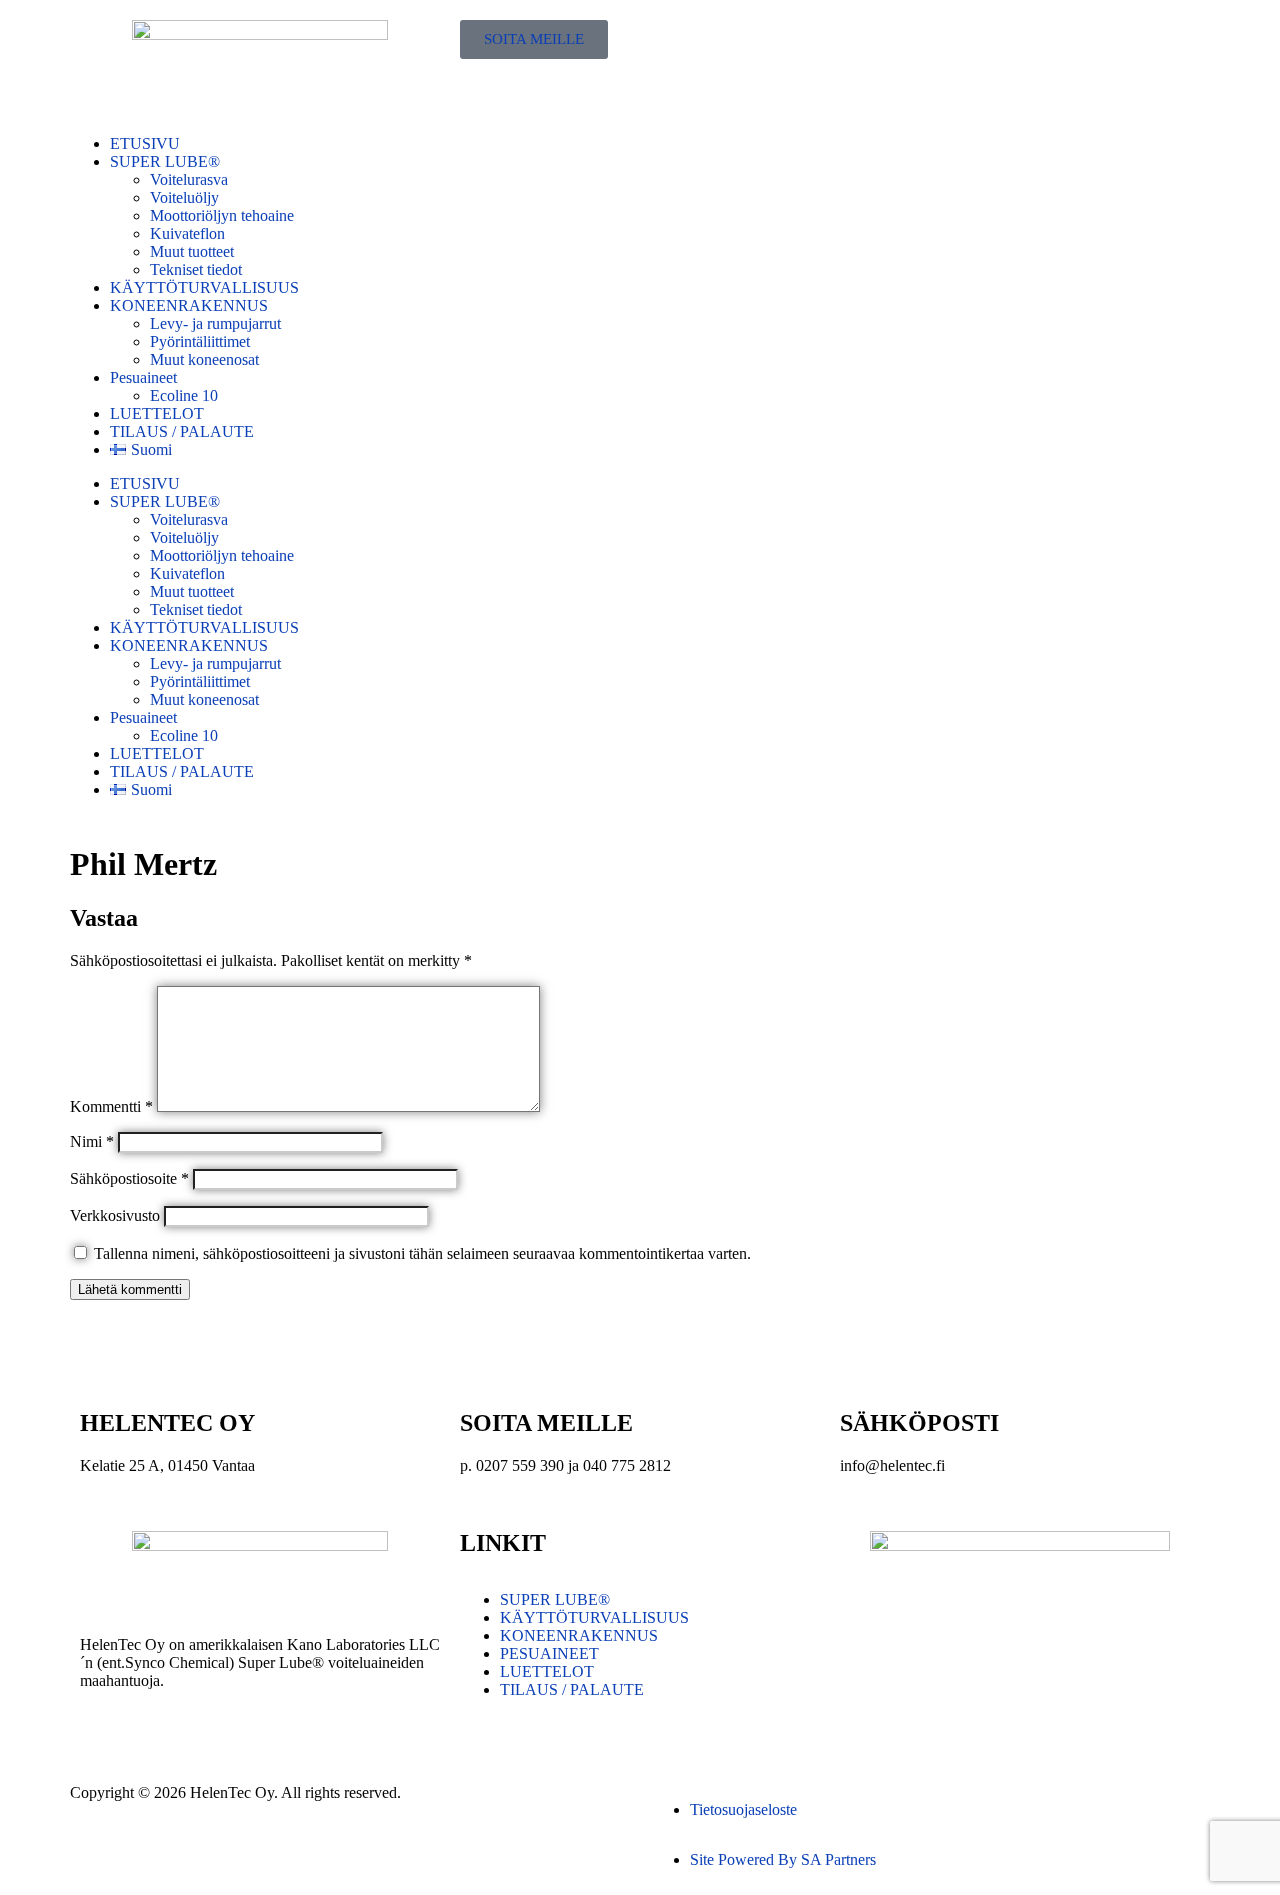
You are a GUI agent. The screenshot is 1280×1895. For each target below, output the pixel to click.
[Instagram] (973, 1726)
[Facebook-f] (865, 1726)
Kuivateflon (187, 233)
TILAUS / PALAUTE (182, 431)
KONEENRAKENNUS (189, 305)
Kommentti (111, 1106)
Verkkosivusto (115, 1215)
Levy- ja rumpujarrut (215, 323)
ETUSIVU (145, 143)
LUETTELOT (157, 413)
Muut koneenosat (204, 359)
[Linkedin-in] (919, 1726)
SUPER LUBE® (165, 161)
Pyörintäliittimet (200, 341)
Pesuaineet (143, 377)
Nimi (92, 1141)
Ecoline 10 (184, 395)
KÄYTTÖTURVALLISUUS (204, 287)
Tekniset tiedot (196, 269)
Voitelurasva (189, 179)
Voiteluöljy (184, 197)
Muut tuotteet (192, 251)
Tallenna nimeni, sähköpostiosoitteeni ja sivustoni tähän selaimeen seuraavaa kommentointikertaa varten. (422, 1253)
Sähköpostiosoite (129, 1178)
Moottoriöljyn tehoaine (222, 215)
